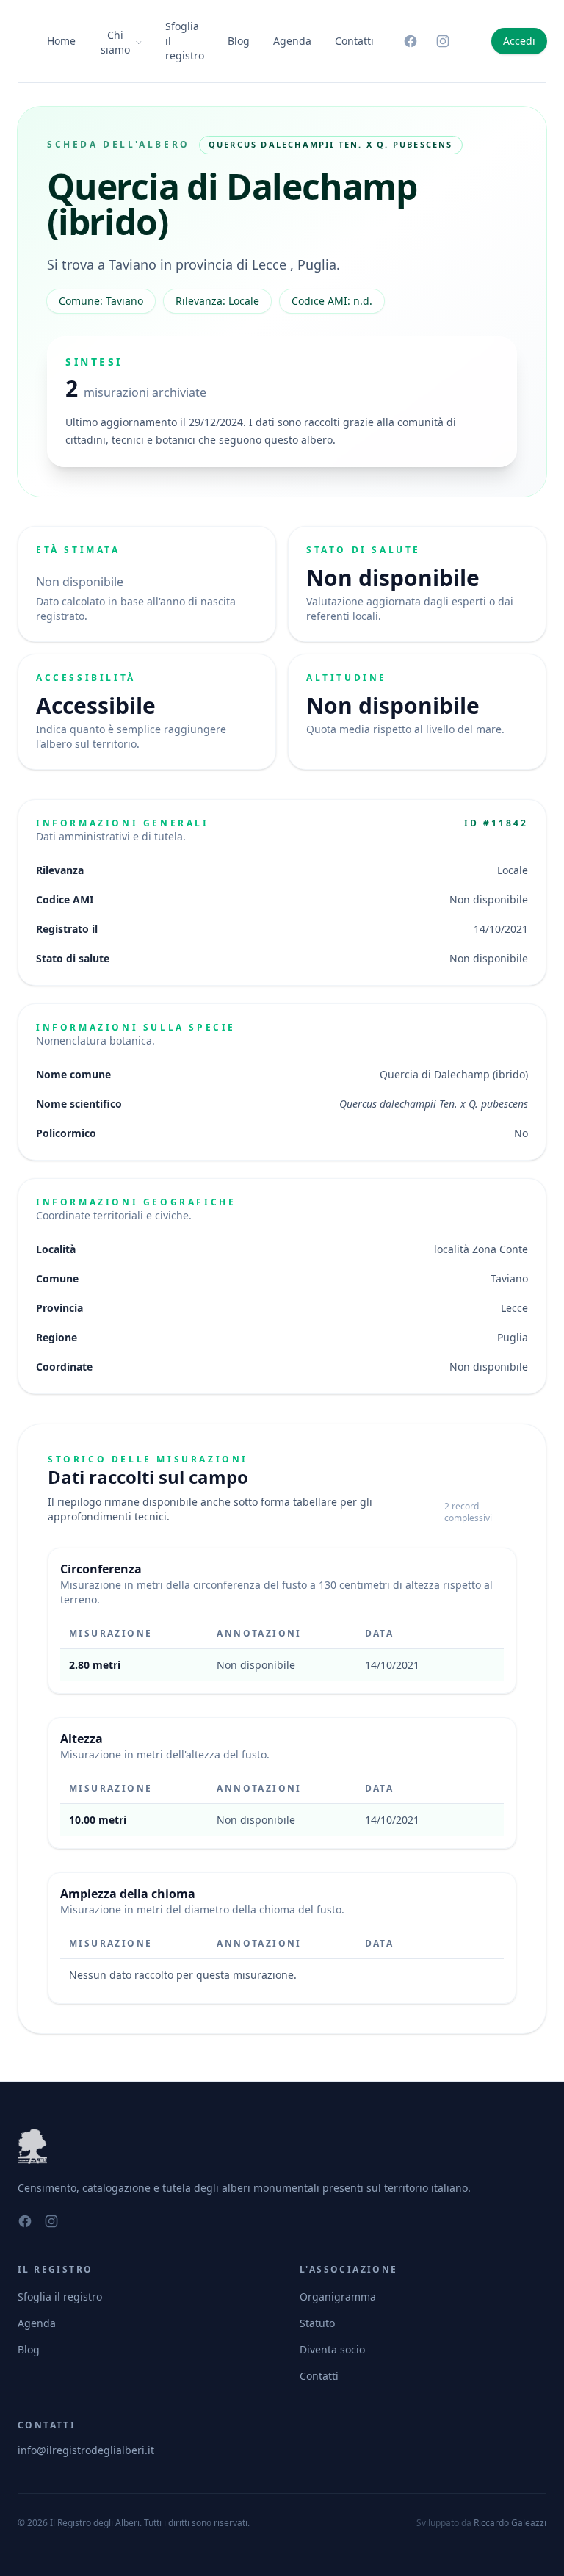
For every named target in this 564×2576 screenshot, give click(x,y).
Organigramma (338, 2297)
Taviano (134, 264)
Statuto (317, 2323)
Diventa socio (332, 2349)
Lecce (271, 264)
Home (61, 41)
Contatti (354, 41)
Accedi (519, 41)
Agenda (292, 41)
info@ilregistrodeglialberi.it (86, 2450)
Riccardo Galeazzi (510, 2523)
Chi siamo (115, 42)
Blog (239, 41)
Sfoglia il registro (185, 41)
